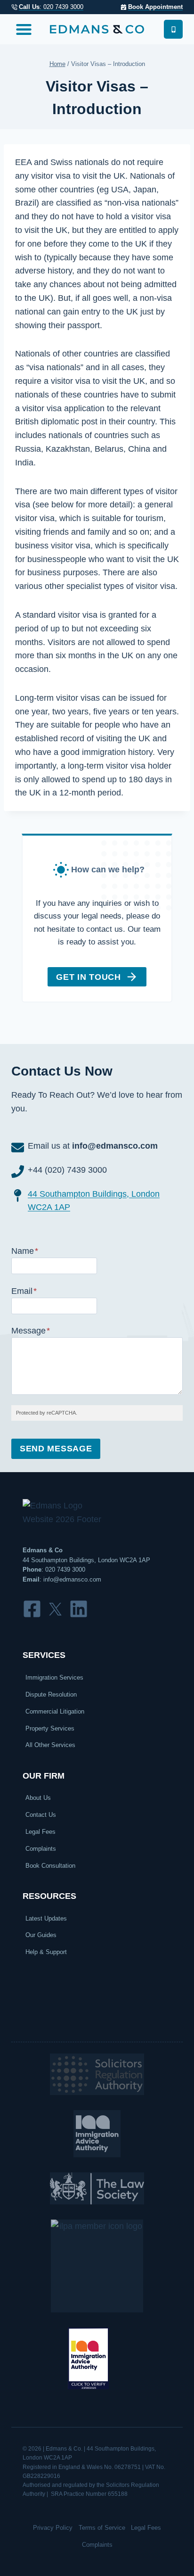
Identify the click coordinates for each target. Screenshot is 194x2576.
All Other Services (50, 1745)
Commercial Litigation (55, 1711)
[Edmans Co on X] (55, 1609)
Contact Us (41, 1815)
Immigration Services (54, 1677)
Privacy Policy (53, 2528)
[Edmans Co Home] (97, 29)
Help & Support (46, 1952)
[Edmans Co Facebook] (32, 1609)
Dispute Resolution (51, 1694)
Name (25, 1251)
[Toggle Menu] (24, 29)
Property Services (50, 1728)
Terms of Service (102, 2528)
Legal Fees (40, 1832)
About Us (38, 1798)
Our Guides (41, 1935)
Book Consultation (50, 1866)
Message (31, 1331)
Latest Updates (46, 1918)
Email (24, 1291)
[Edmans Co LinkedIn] (79, 1609)
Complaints (41, 1849)
